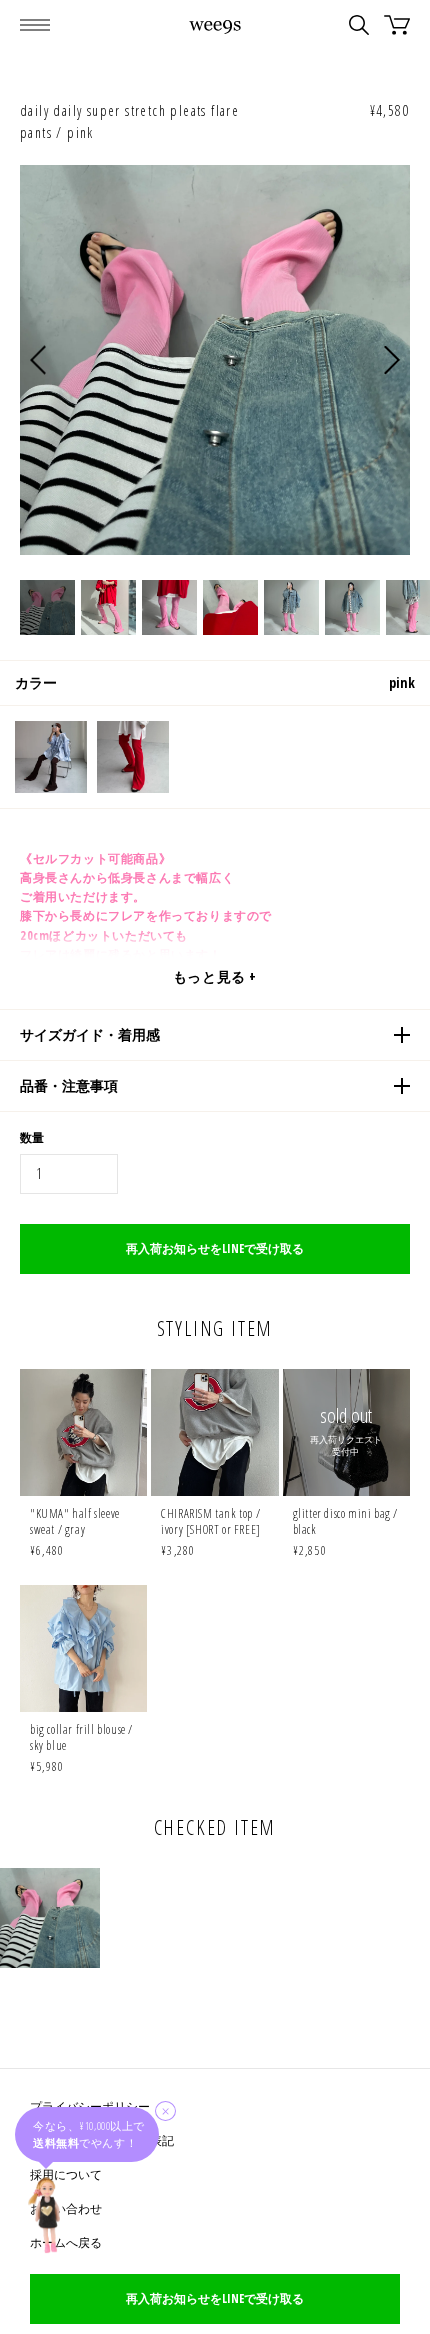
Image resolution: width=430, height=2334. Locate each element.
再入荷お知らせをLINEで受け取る (215, 1248)
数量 (32, 1138)
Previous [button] (38, 359)
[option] (215, 360)
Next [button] (392, 359)
